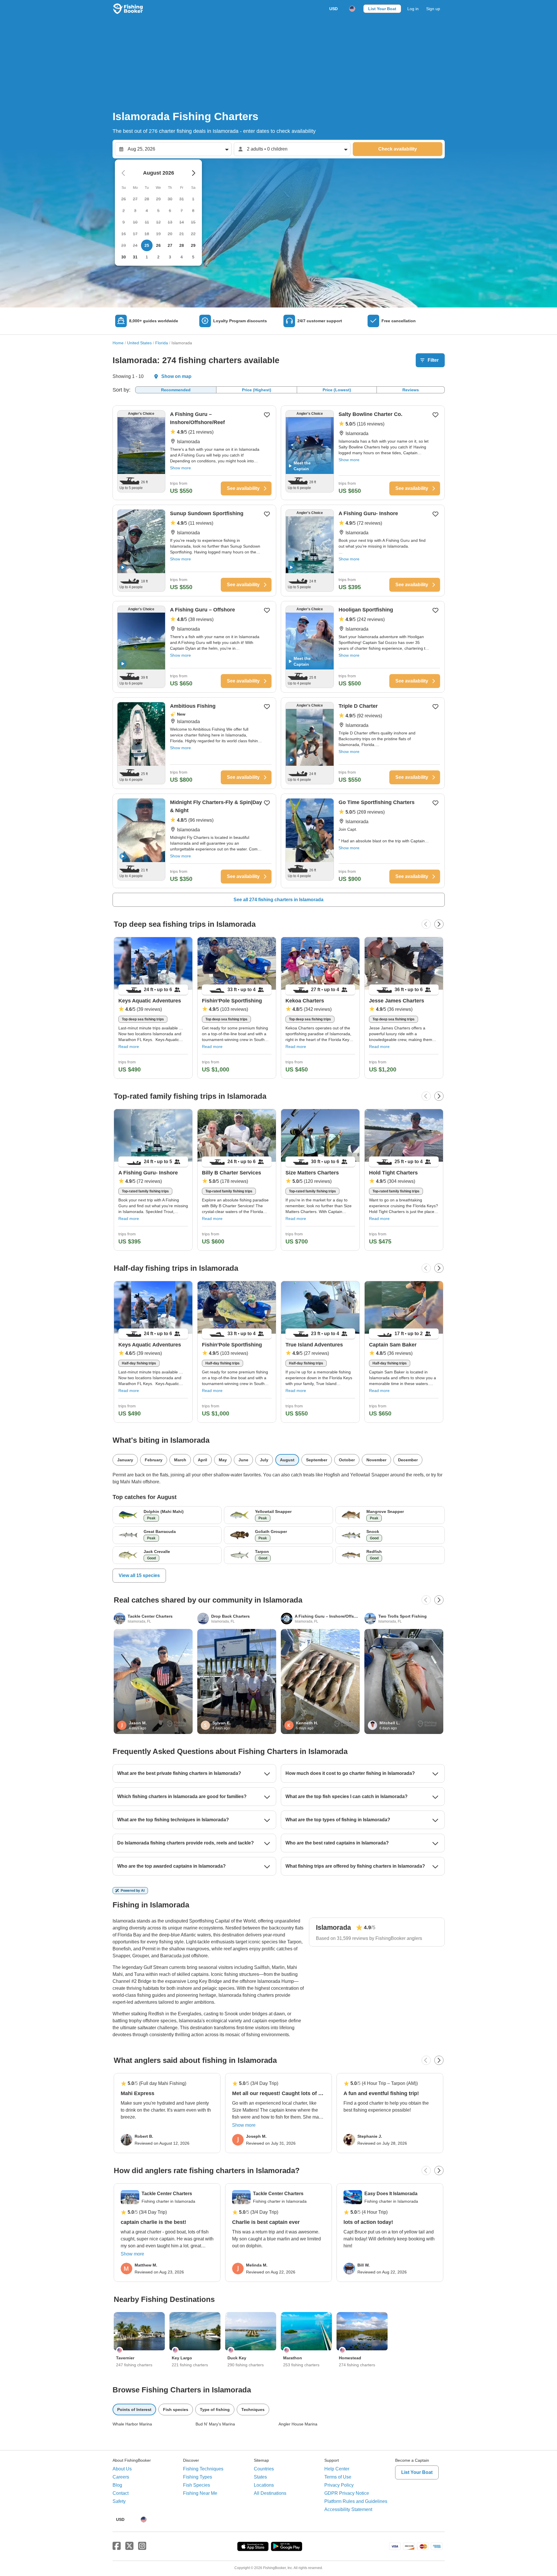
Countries (264, 2469)
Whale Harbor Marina (132, 2424)
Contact (121, 2493)
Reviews (411, 390)
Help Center (337, 2469)
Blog (117, 2485)
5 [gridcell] (193, 257)
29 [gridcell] (193, 245)
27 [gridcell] (170, 245)
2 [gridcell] (158, 257)
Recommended (176, 390)
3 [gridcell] (170, 257)
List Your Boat (382, 9)
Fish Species (197, 2485)
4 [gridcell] (182, 257)
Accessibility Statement (348, 2509)
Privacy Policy (339, 2485)
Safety (119, 2501)
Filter (433, 360)
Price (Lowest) (337, 390)
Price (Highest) (257, 390)
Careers (121, 2477)
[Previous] (426, 924)
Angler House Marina (298, 2424)
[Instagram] (142, 2546)
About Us (122, 2469)
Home (118, 343)
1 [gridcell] (147, 257)
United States (139, 343)
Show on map (176, 376)
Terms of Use (338, 2477)
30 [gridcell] (124, 257)
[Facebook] (117, 2546)
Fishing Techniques (203, 2469)
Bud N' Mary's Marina (215, 2424)
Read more (129, 1047)
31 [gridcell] (135, 257)
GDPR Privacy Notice (347, 2493)
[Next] (439, 924)
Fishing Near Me (200, 2493)
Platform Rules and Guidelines (356, 2501)
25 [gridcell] (147, 245)
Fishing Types (198, 2477)
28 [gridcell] (182, 245)
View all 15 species (139, 1575)
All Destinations (270, 2493)
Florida (162, 343)
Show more (180, 468)
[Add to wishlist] (267, 415)
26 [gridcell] (158, 245)
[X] (129, 2546)
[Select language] (352, 9)
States (260, 2477)
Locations (264, 2485)
